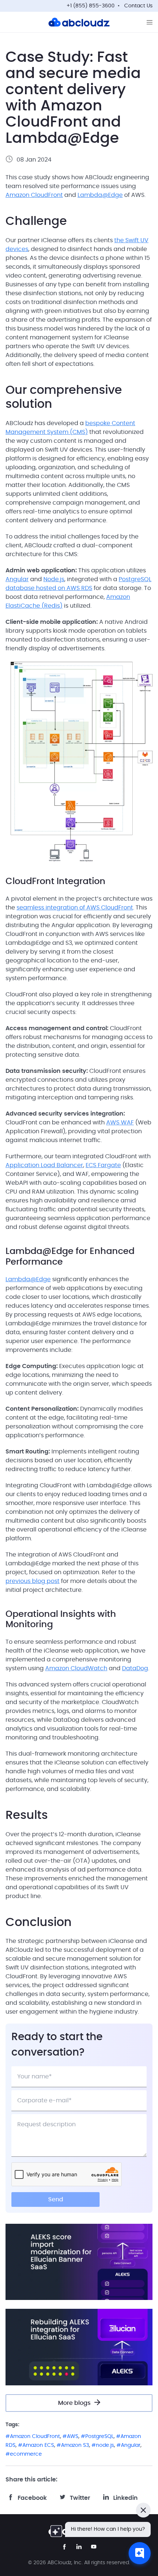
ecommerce (26, 2454)
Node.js (54, 579)
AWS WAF (120, 1123)
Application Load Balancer (44, 1165)
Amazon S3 (75, 2445)
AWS (73, 2437)
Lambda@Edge (100, 195)
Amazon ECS (38, 2445)
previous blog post (33, 1581)
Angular (17, 579)
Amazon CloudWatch (76, 1668)
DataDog (135, 1668)
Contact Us (138, 6)
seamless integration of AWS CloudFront (75, 908)
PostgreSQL (99, 2437)
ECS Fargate (103, 1165)
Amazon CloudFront (34, 195)
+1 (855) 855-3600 (91, 6)
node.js (105, 2445)
